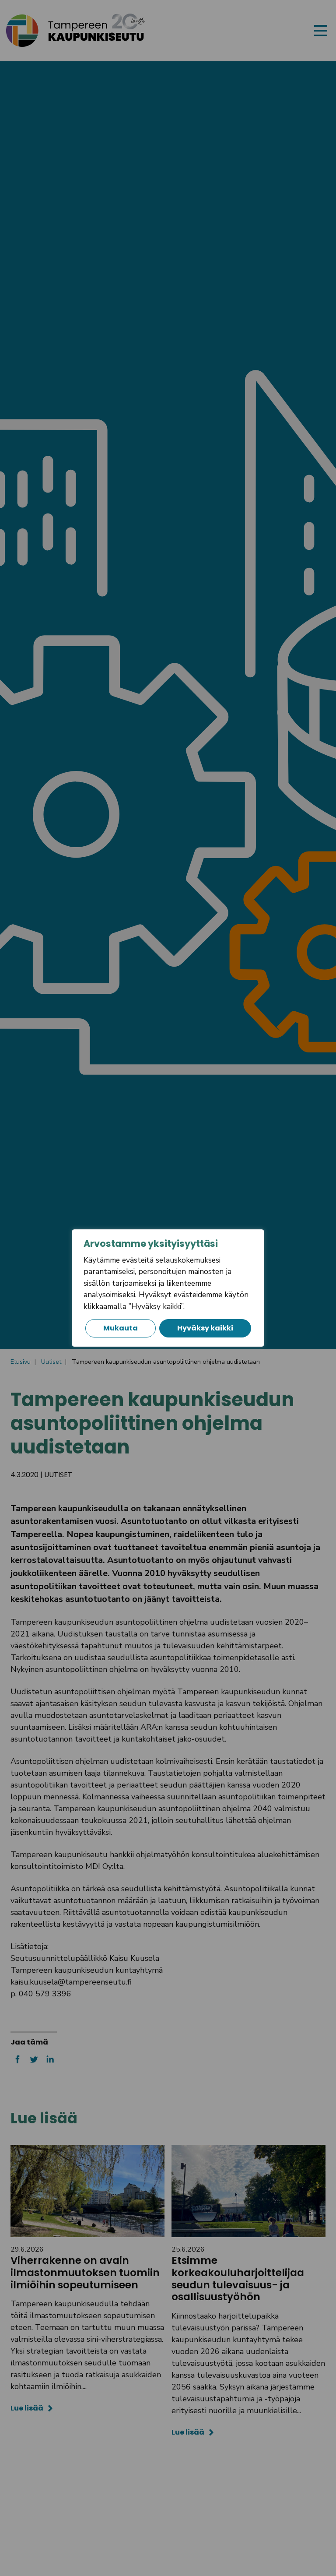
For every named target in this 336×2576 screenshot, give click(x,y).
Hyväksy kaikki (205, 1328)
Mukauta (121, 1328)
